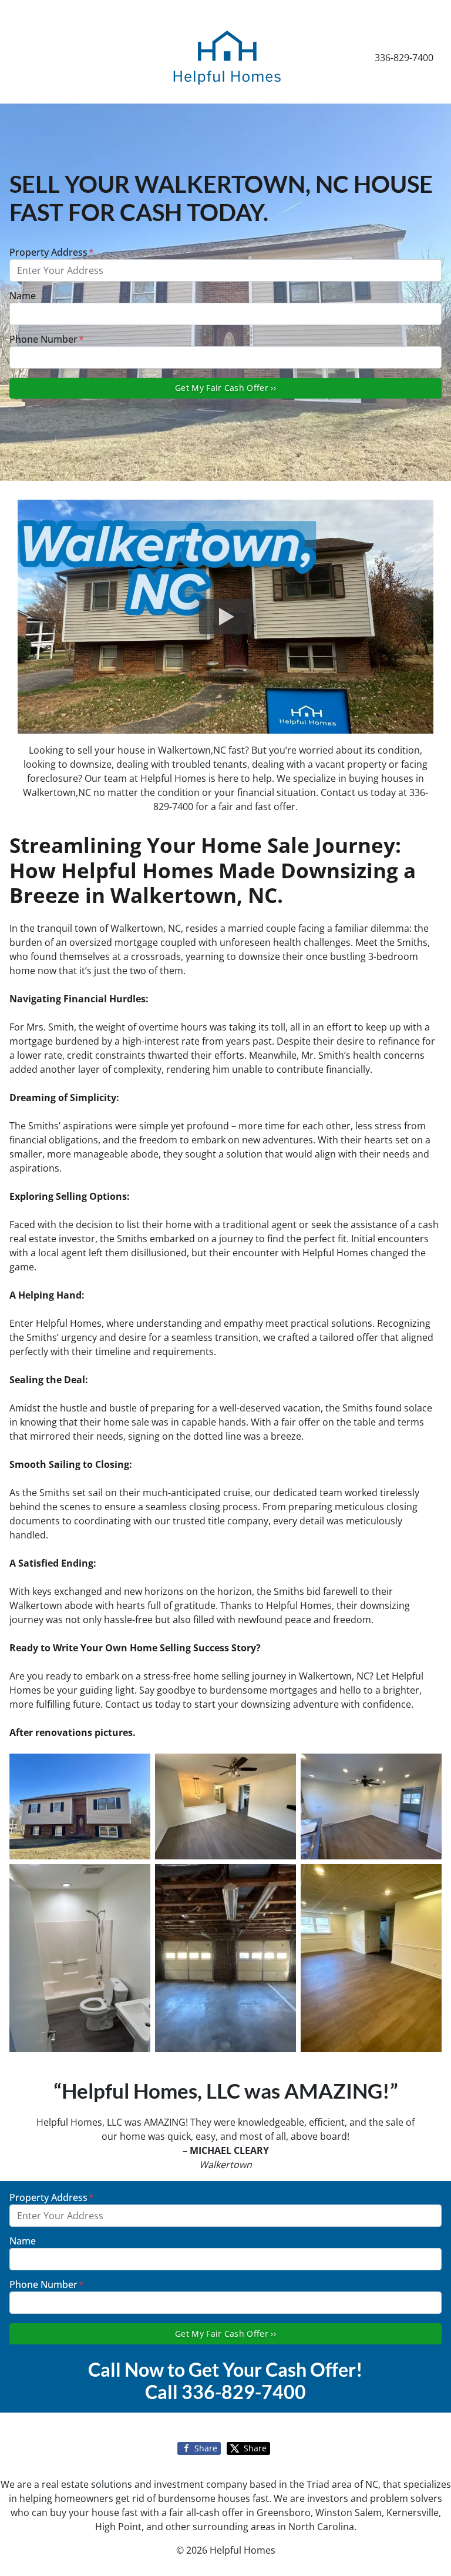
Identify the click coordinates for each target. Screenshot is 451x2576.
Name (23, 296)
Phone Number (47, 339)
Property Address (52, 252)
